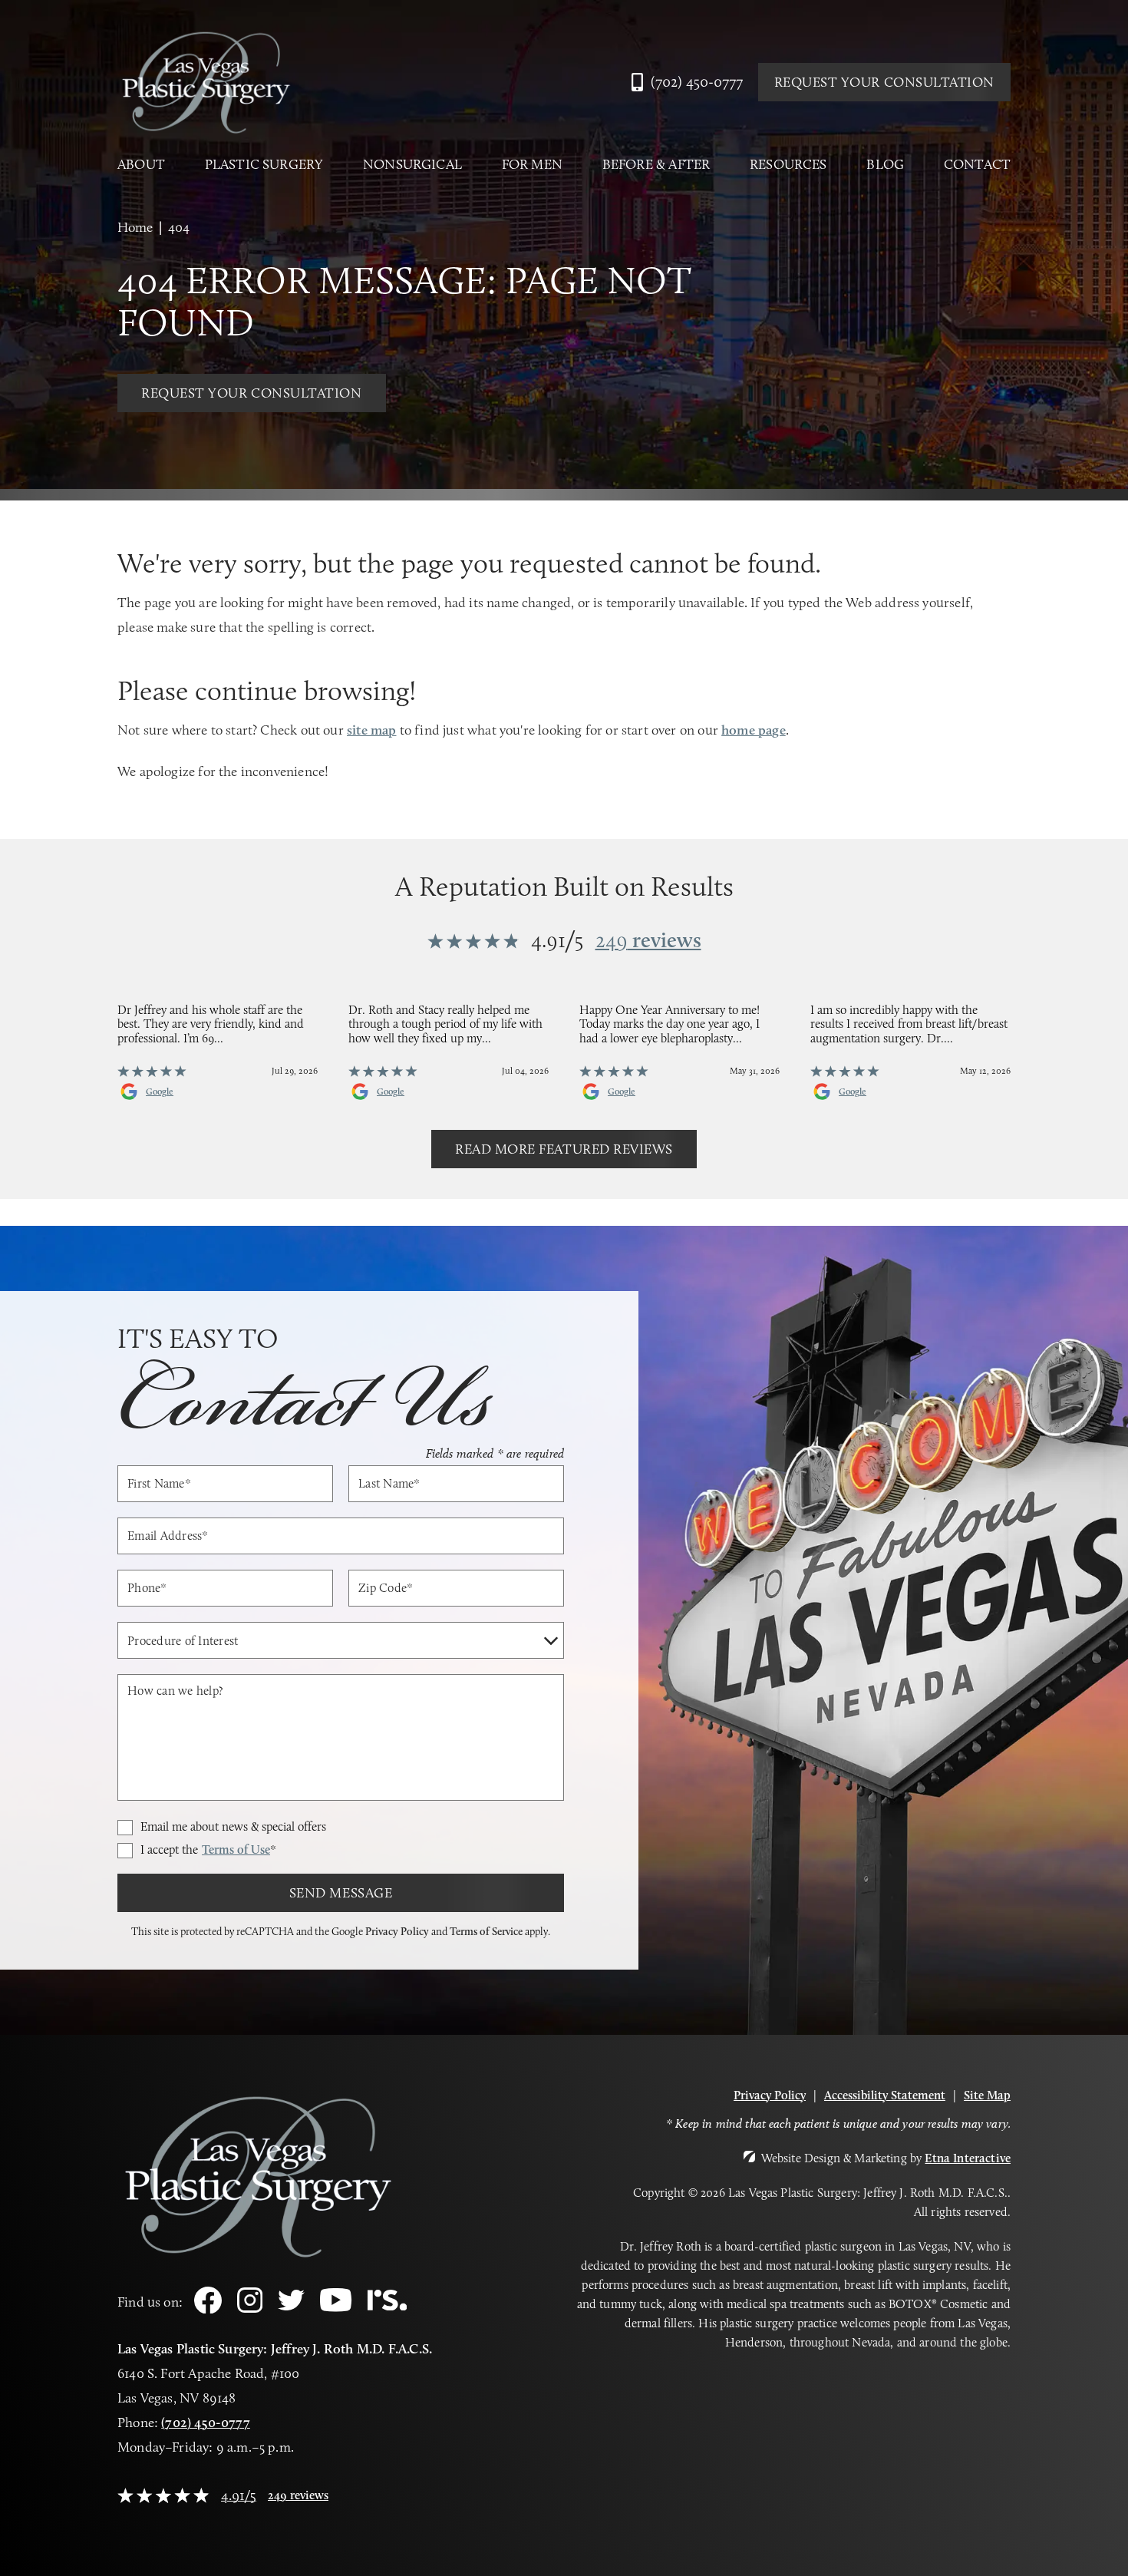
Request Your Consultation (885, 82)
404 (179, 227)
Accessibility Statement (885, 2095)
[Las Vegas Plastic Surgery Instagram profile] (250, 2308)
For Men (532, 165)
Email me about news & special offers (233, 1827)
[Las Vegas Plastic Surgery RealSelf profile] (387, 2306)
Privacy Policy (397, 1931)
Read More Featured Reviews (564, 1149)
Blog (885, 165)
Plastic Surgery (264, 165)
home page (754, 730)
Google (160, 1091)
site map (371, 730)
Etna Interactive (968, 2158)
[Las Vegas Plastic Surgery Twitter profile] (291, 2306)
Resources (788, 165)
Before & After (656, 165)
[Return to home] (206, 82)
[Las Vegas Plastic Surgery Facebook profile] (208, 2309)
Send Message (341, 1893)
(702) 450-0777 (206, 2422)
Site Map (987, 2095)
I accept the (208, 1850)
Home (135, 227)
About (141, 165)
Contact (977, 165)
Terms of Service (486, 1931)
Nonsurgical (412, 165)
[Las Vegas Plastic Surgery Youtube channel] (336, 2308)
